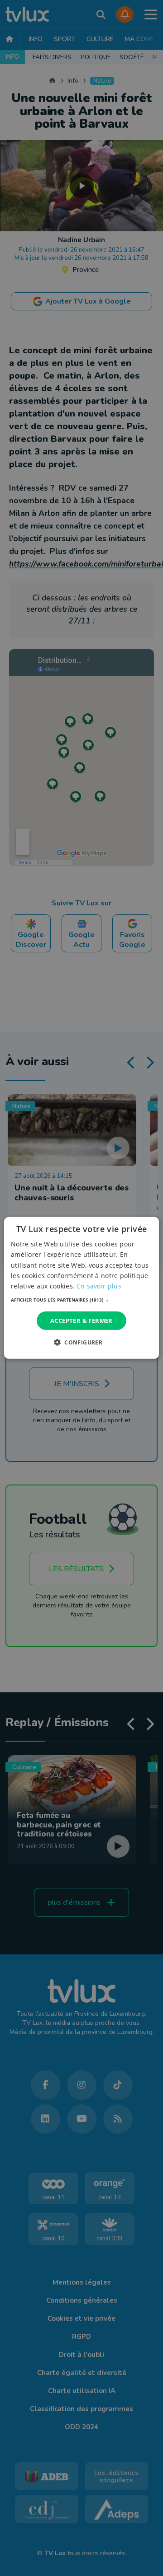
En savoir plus (99, 1286)
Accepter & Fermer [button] (81, 1321)
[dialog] (81, 1288)
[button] (81, 1300)
